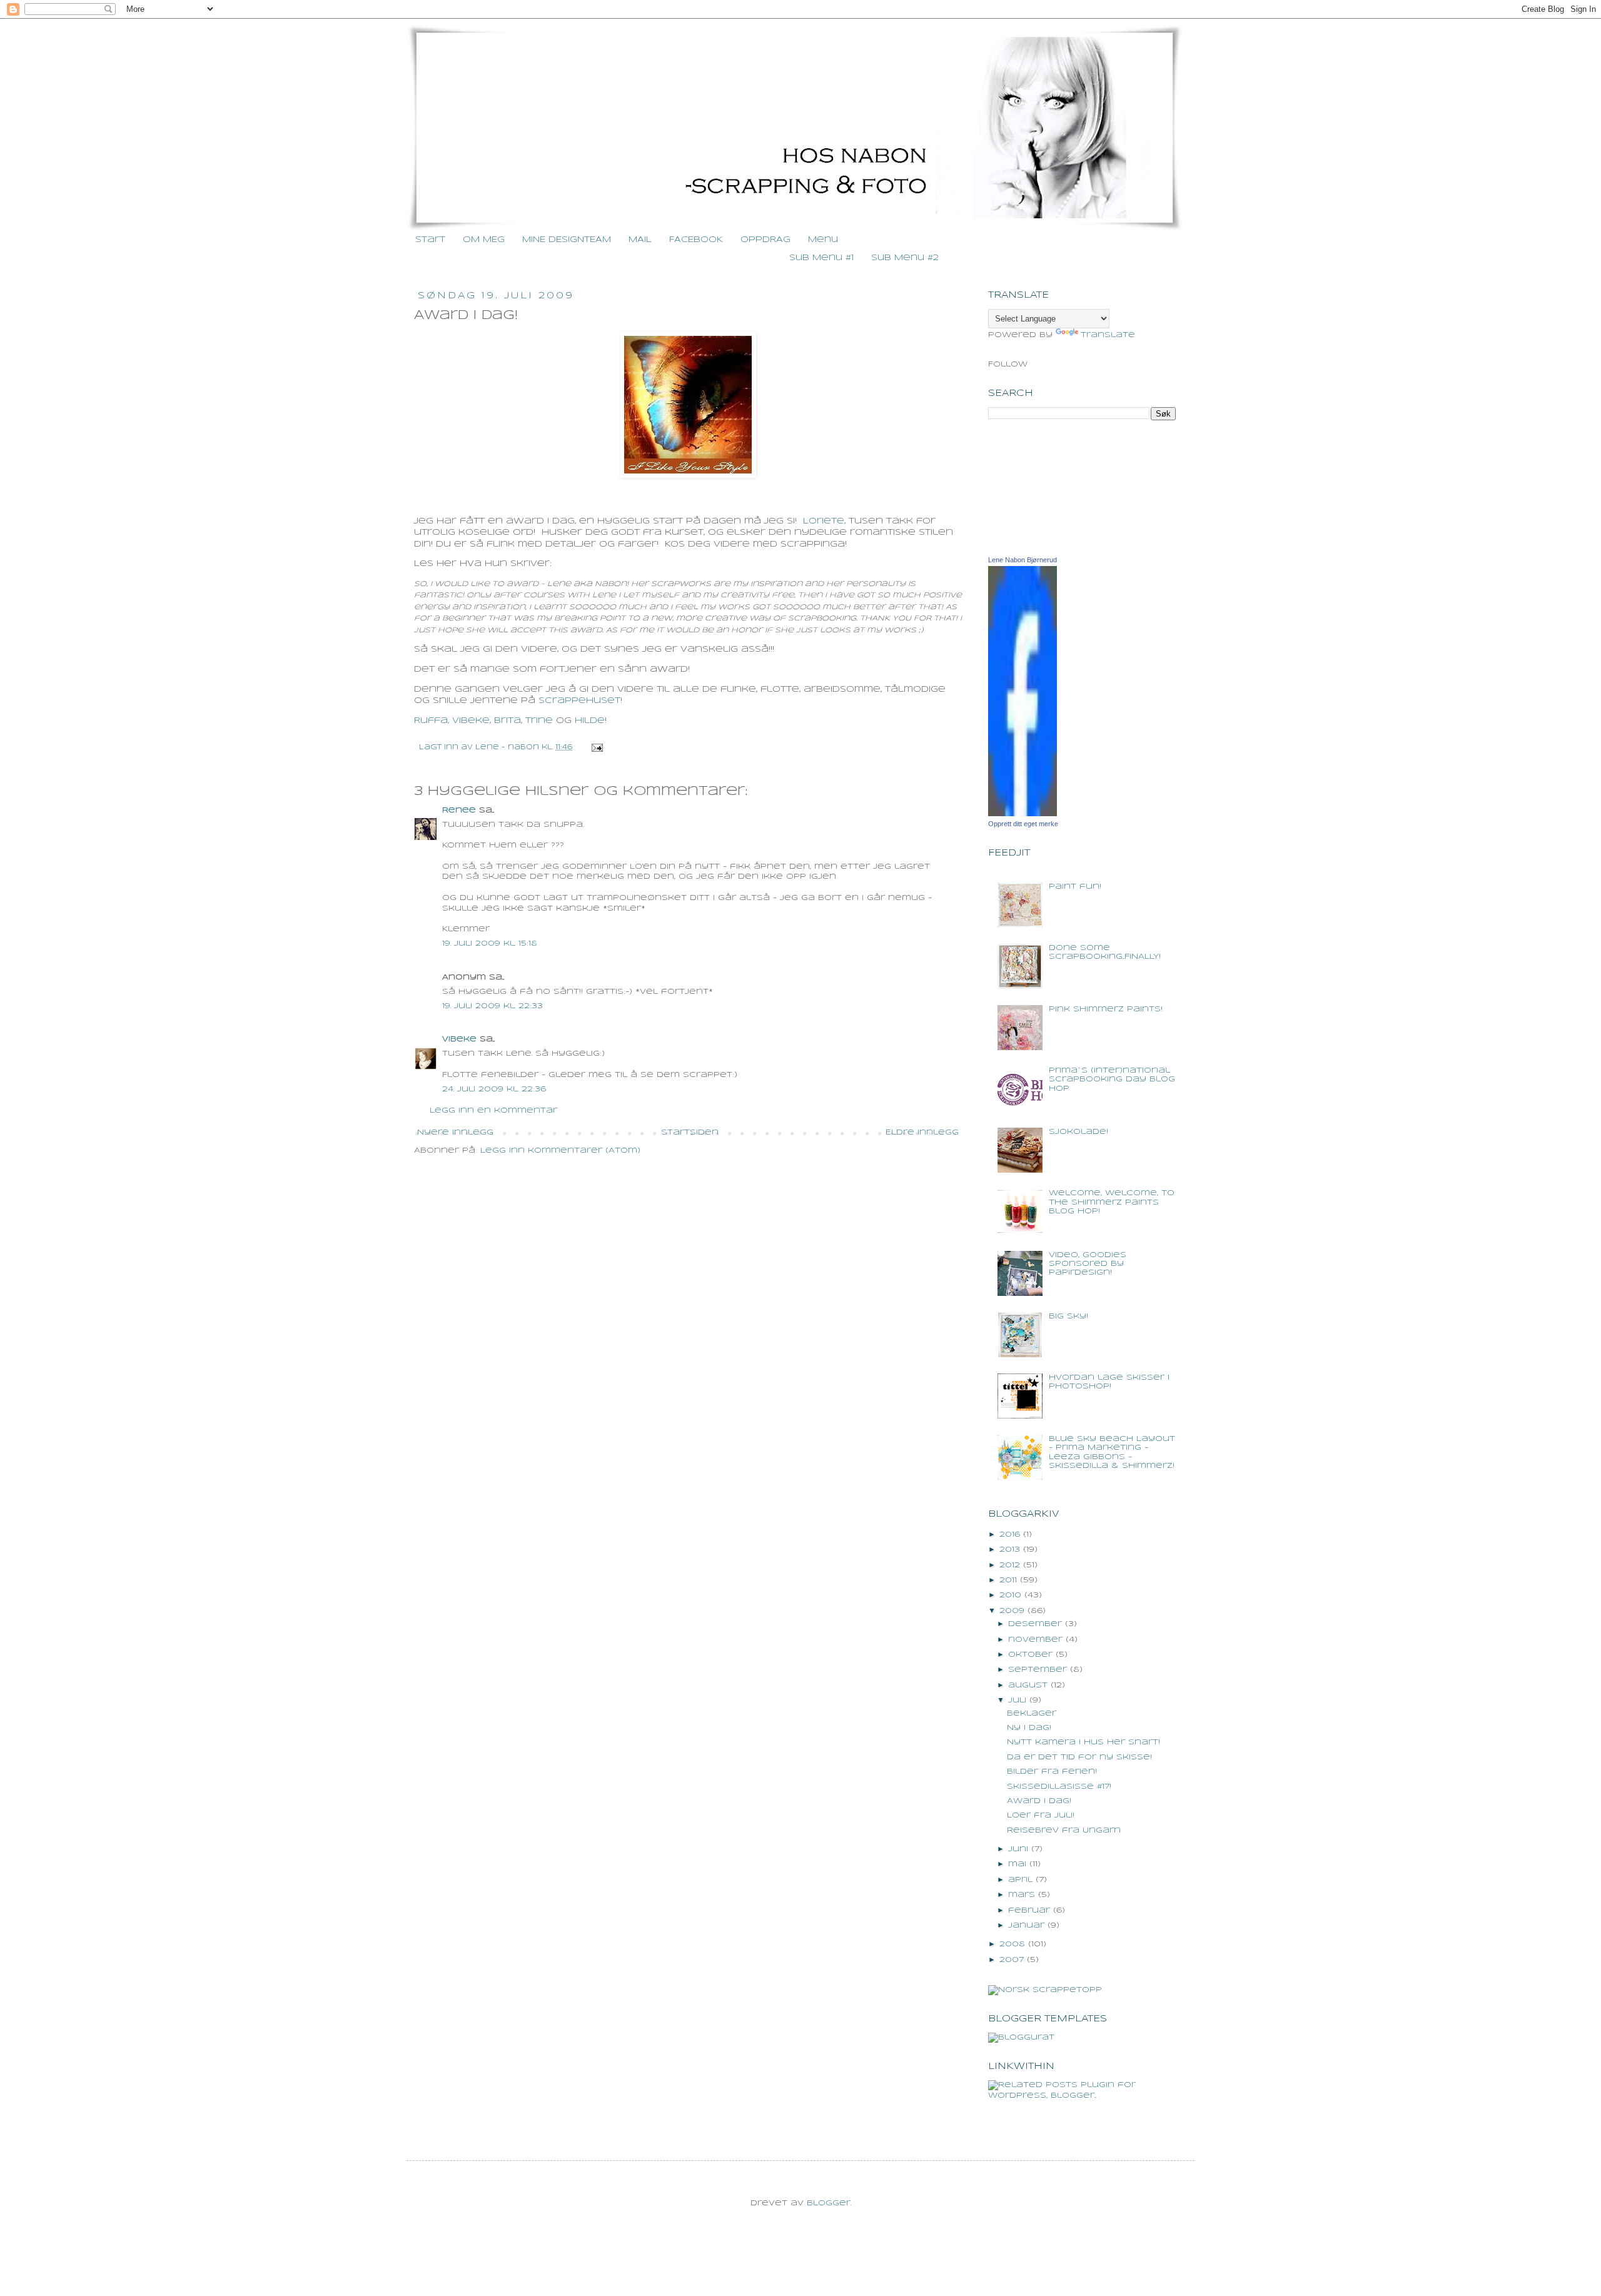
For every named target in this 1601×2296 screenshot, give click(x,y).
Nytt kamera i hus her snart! (1083, 1742)
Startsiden (690, 1132)
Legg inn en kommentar (493, 1110)
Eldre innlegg (922, 1132)
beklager (1032, 1713)
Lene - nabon (508, 747)
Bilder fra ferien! (1052, 1772)
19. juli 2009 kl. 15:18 (490, 943)
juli (1017, 1700)
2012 (1010, 1565)
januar (1026, 1925)
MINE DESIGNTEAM (567, 240)
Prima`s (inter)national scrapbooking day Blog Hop (1112, 1080)
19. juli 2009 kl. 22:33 (492, 1006)
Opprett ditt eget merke (1023, 824)
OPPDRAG (765, 240)
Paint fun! (1075, 887)
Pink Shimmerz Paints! (1106, 1009)
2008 (1012, 1944)
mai (1017, 1864)
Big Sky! (1068, 1316)
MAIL (640, 240)
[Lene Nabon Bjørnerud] (1023, 814)
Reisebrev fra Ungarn (1064, 1830)
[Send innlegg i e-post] (596, 747)
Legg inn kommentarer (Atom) (560, 1151)
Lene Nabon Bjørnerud (1023, 560)
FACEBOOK (696, 240)
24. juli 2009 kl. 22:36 (494, 1089)
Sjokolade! (1078, 1132)
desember (1035, 1624)
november (1035, 1640)
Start (430, 240)
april (1020, 1880)
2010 (1010, 1595)
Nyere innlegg (455, 1132)
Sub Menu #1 (821, 258)
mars (1022, 1895)
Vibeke (459, 1039)
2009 (1012, 1611)
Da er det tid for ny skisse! (1079, 1757)
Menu (823, 240)
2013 (1010, 1550)
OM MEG (484, 240)
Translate (1108, 335)
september (1038, 1670)
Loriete (824, 521)
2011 (1008, 1580)
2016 (1010, 1535)
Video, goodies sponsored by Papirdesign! (1088, 1264)
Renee (459, 810)
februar (1029, 1910)
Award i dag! (1039, 1801)
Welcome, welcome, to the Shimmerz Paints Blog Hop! (1112, 1202)
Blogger (829, 2203)
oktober (1030, 1655)
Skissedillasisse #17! (1059, 1787)
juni (1018, 1849)
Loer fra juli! (1041, 1815)
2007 (1012, 1960)
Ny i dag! (1029, 1728)
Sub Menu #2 (905, 258)
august (1028, 1685)
